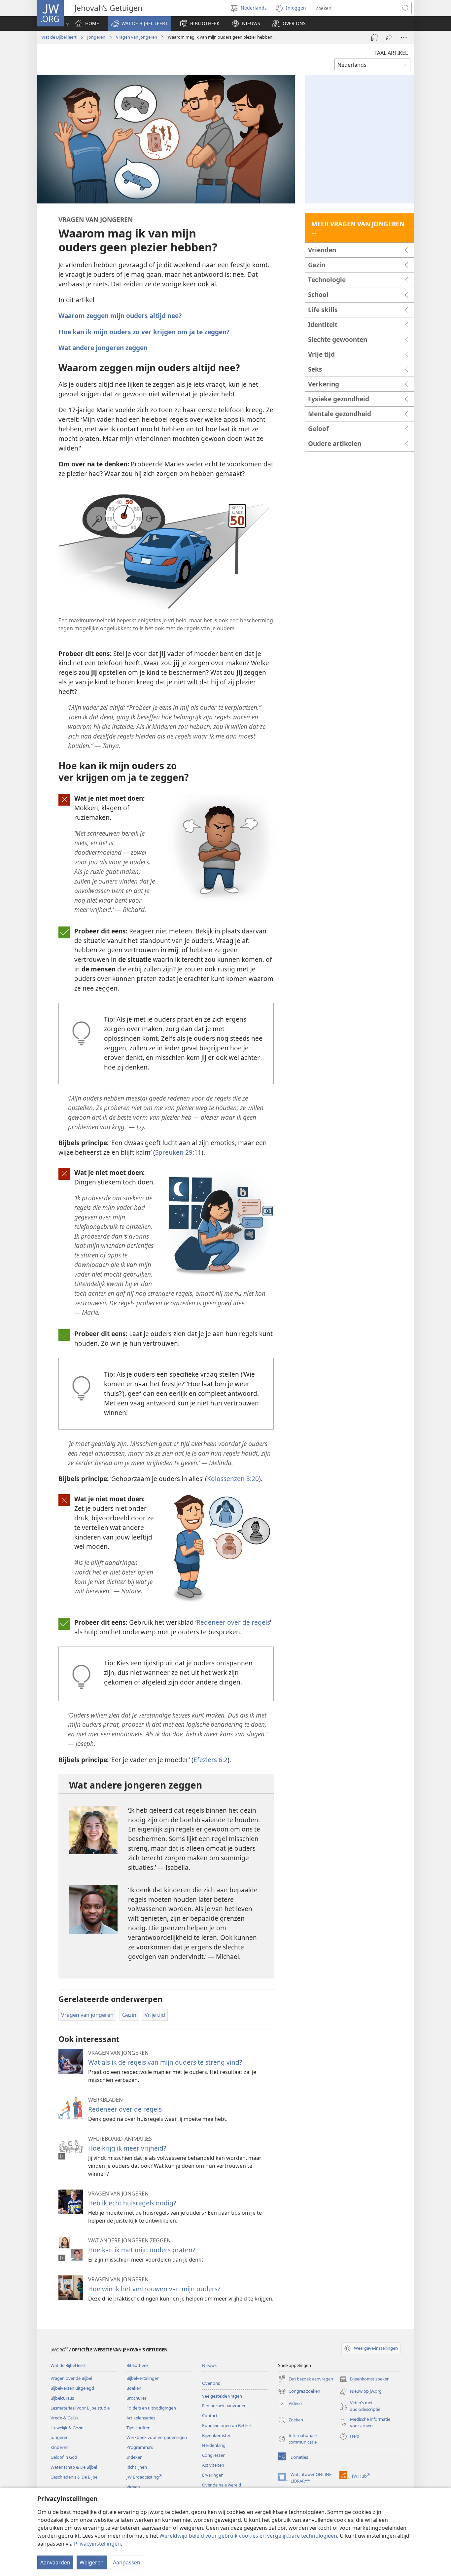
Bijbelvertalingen (143, 2378)
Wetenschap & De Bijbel (74, 2467)
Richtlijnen (137, 2467)
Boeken (134, 2388)
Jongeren (96, 37)
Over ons (211, 2383)
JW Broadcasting (144, 2477)
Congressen (214, 2455)
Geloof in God (64, 2457)
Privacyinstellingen (97, 2544)
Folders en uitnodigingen (151, 2408)
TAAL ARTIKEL (391, 53)
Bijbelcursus (62, 2398)
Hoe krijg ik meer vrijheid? (127, 2148)
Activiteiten (213, 2465)
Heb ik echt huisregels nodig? (132, 2203)
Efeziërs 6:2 (210, 1760)
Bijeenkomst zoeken (364, 2379)
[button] (139, 23)
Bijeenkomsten (217, 2435)
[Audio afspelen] (375, 37)
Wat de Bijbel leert (59, 37)
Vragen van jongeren (137, 37)
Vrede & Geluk (65, 2418)
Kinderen (59, 2447)
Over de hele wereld (222, 2485)
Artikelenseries (141, 2418)
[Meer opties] (404, 37)
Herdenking (214, 2445)
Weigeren (92, 2562)
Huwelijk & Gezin (67, 2428)
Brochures (137, 2398)
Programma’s (140, 2447)
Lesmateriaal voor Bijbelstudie (80, 2408)
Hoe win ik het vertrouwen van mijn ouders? (154, 2289)
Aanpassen (127, 2562)
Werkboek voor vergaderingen (157, 2437)
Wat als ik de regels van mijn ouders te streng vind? (165, 2062)
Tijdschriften (139, 2428)
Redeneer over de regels (233, 1622)
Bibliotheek (138, 2365)
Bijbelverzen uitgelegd (72, 2388)
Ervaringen (213, 2475)
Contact (210, 2415)
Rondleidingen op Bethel (226, 2425)
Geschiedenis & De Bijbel (74, 2477)
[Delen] (389, 37)
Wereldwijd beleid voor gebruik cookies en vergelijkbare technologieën (248, 2536)
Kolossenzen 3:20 (233, 1479)
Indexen (135, 2457)
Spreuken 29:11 (178, 1152)
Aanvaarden (55, 2562)
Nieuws (209, 2365)
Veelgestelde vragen (222, 2396)
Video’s (133, 2487)
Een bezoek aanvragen (224, 2406)
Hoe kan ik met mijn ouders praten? (142, 2250)
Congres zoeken (299, 2392)
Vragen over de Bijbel (71, 2378)
